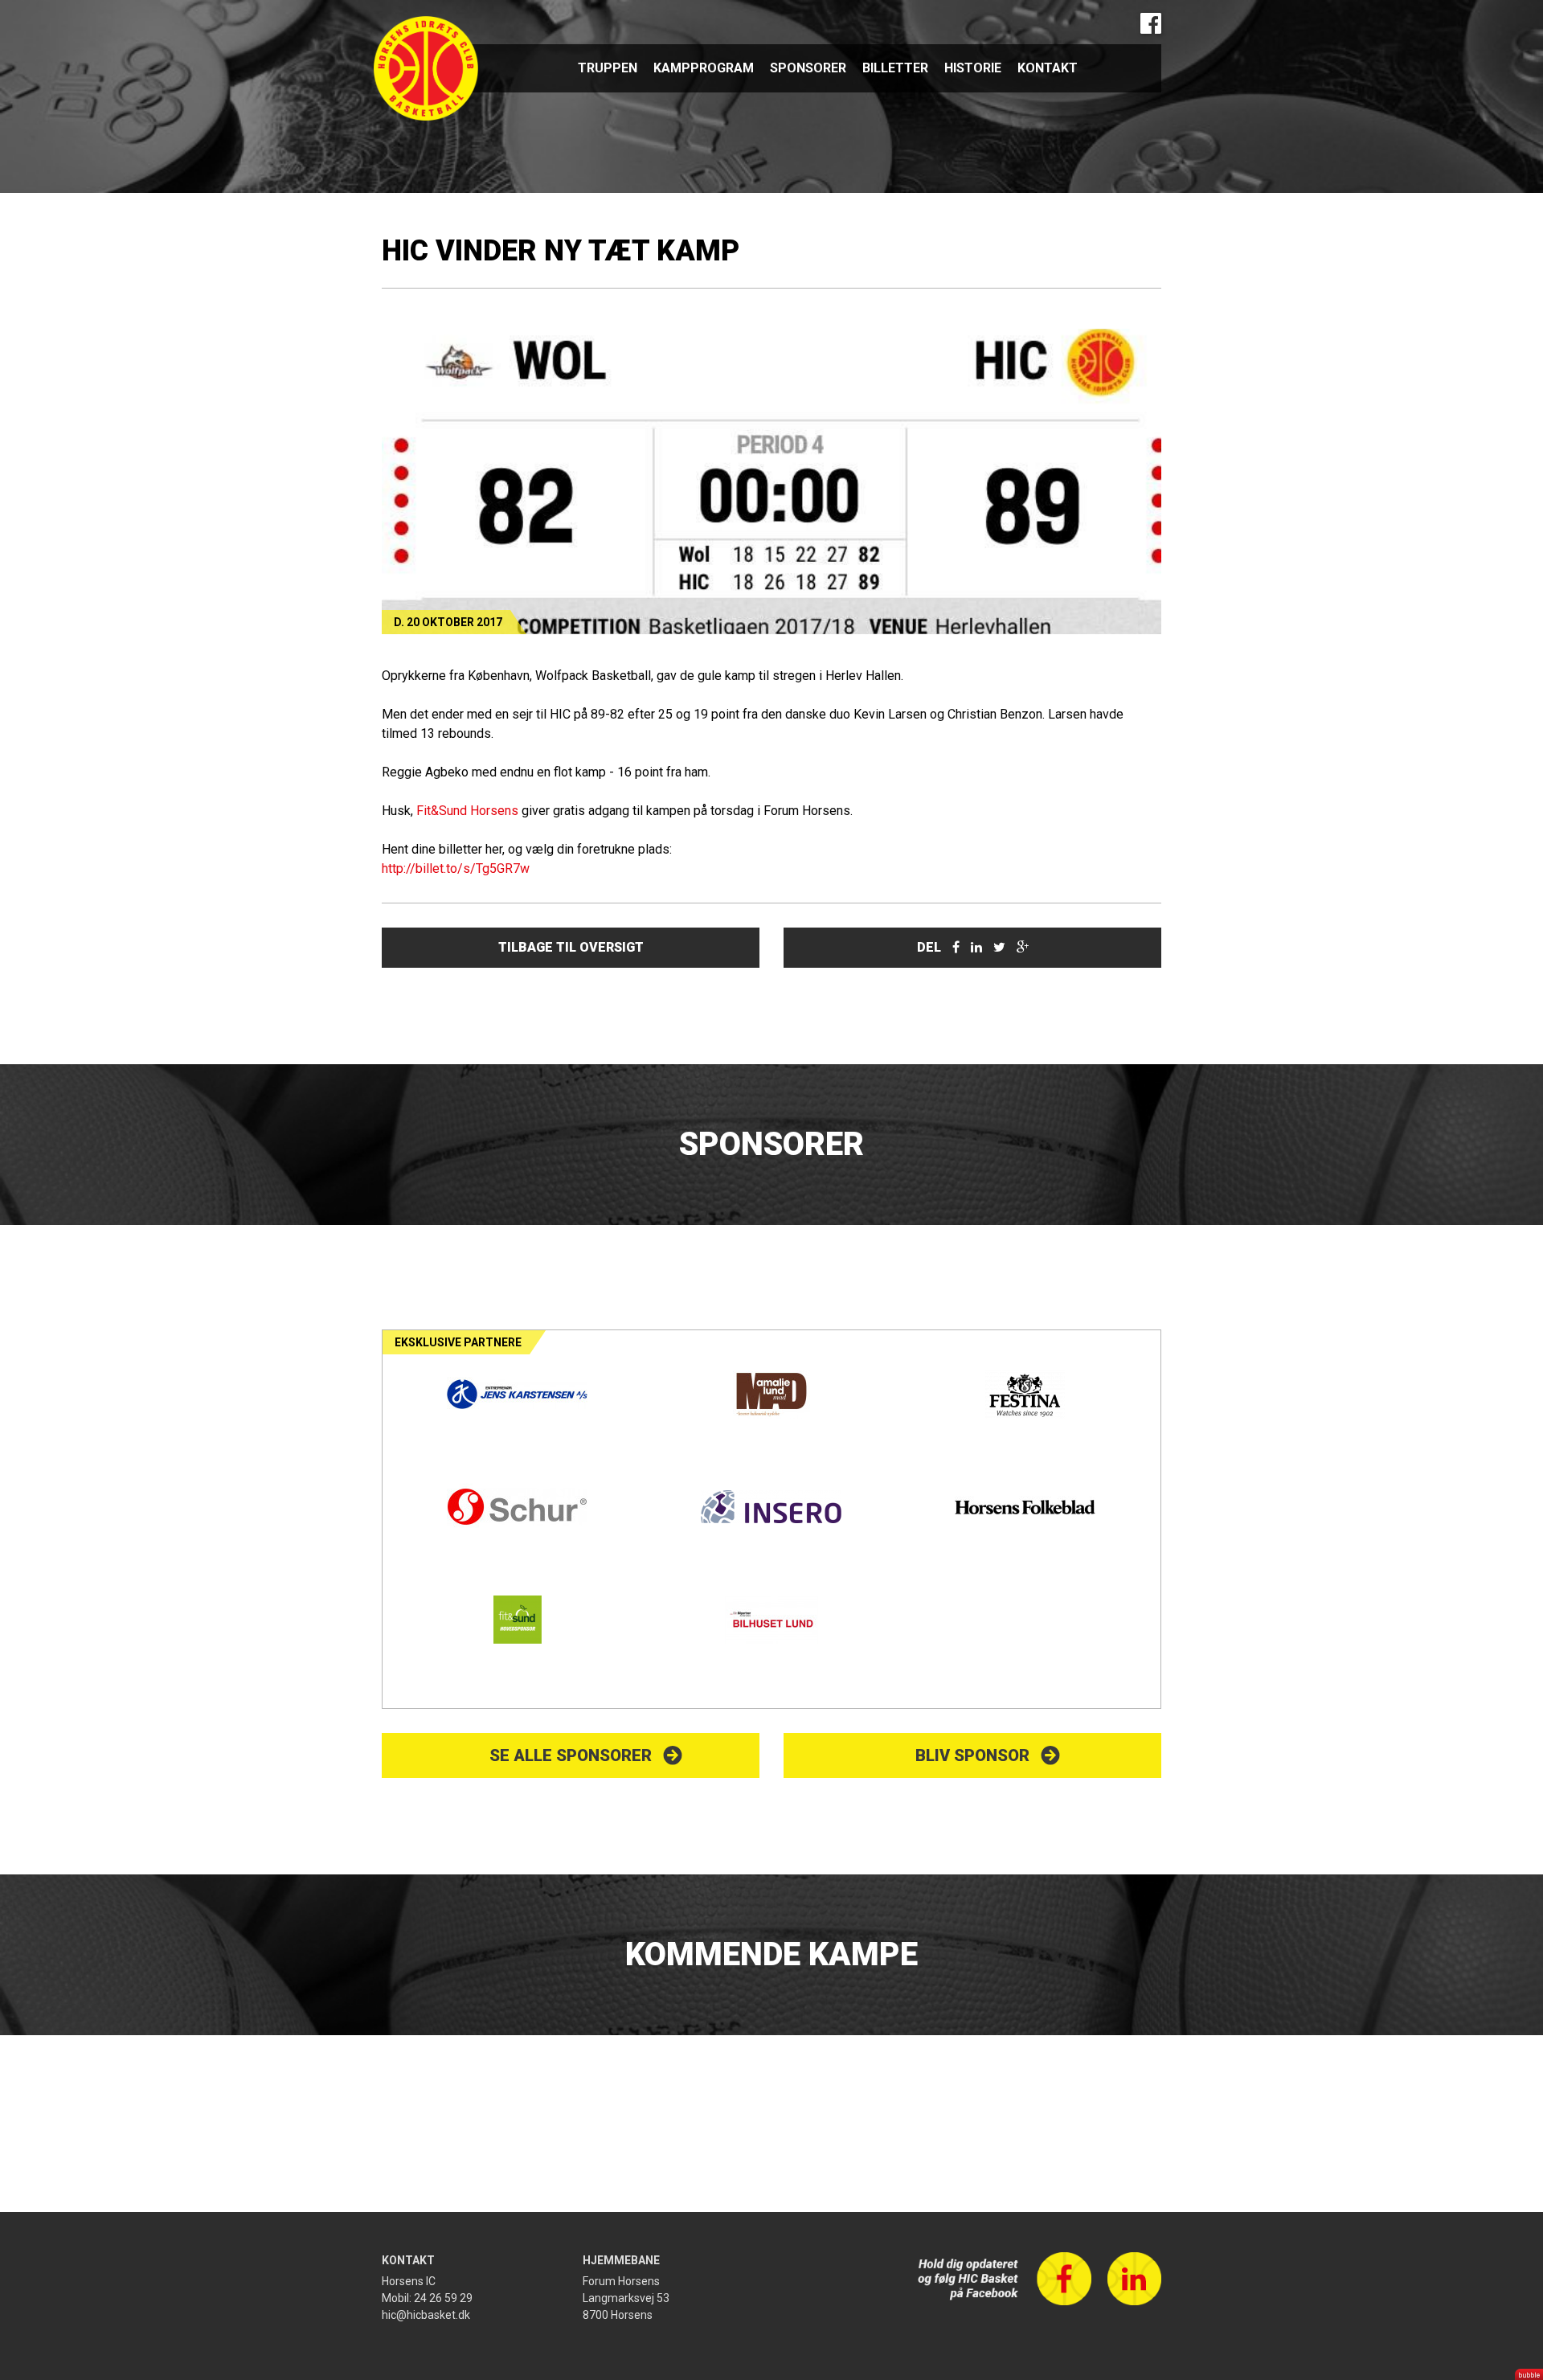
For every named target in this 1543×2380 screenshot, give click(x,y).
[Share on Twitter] (999, 947)
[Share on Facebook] (956, 947)
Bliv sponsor (972, 1755)
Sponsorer (808, 68)
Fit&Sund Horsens (467, 811)
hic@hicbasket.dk (426, 2315)
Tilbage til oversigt (571, 947)
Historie (973, 68)
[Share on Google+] (1023, 947)
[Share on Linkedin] (976, 947)
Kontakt (1048, 68)
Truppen (608, 68)
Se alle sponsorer (571, 1755)
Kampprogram (704, 68)
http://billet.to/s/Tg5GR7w (456, 868)
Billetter (895, 68)
